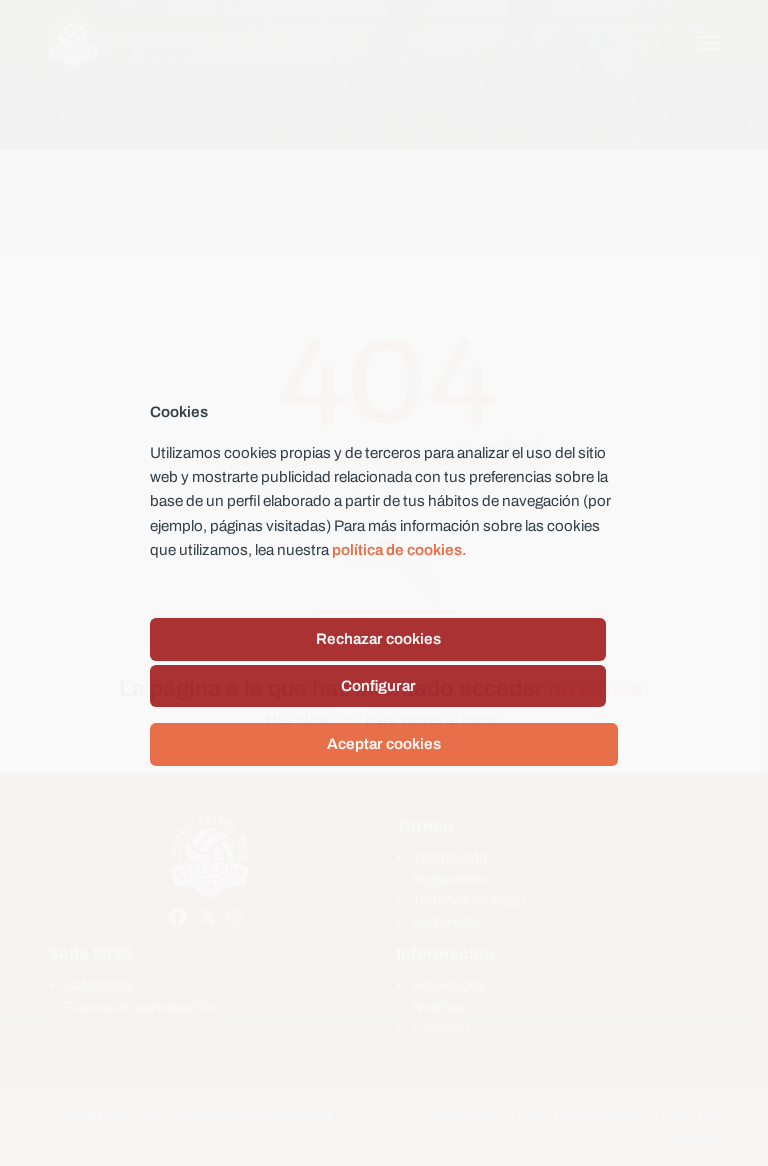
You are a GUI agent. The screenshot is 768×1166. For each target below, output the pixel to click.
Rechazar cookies (378, 639)
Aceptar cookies (384, 744)
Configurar (378, 686)
